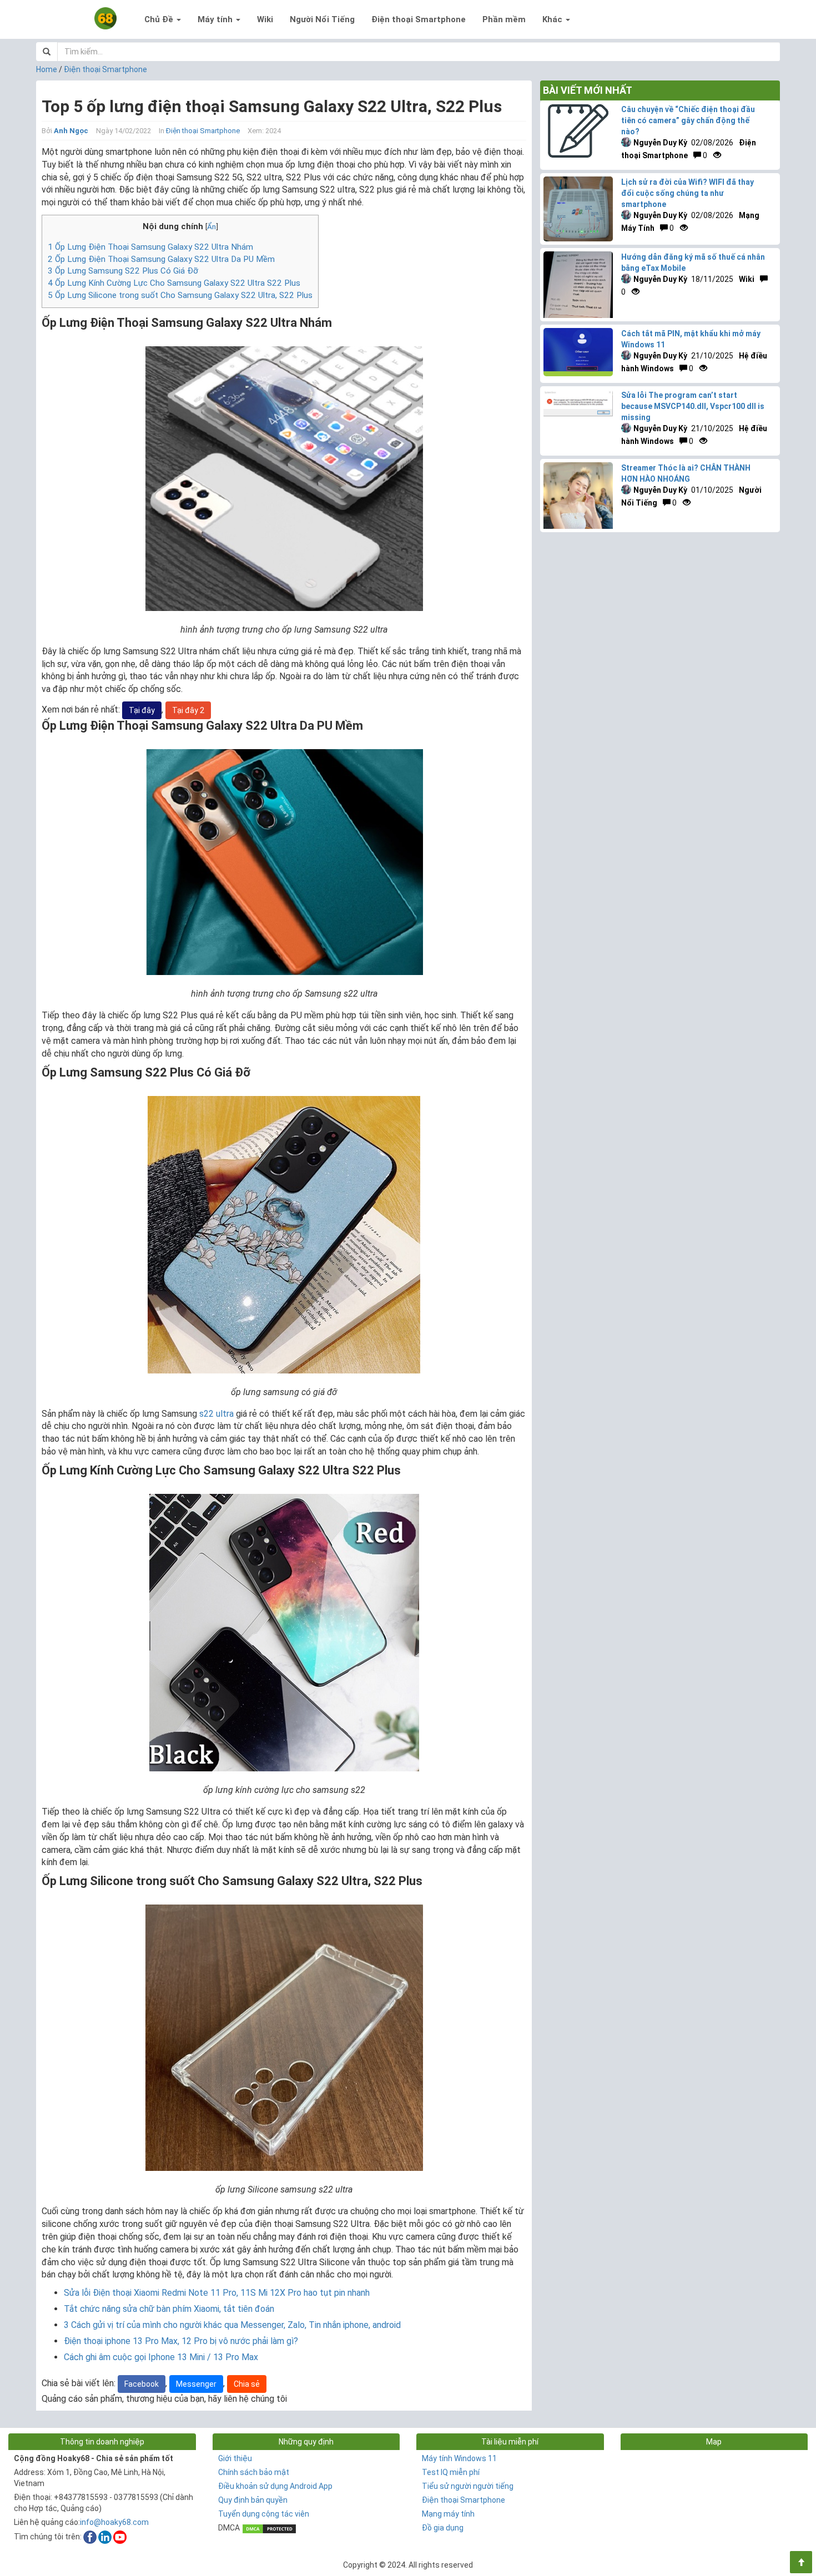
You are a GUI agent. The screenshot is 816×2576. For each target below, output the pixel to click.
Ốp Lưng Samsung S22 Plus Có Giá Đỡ (123, 271)
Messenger (196, 2384)
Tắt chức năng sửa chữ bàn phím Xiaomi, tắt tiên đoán (169, 2309)
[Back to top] (801, 2562)
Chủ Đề (160, 19)
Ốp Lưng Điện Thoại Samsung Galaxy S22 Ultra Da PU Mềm (161, 259)
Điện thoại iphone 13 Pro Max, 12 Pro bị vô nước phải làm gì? (181, 2341)
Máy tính (216, 19)
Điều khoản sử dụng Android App (275, 2486)
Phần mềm (504, 19)
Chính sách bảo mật (254, 2472)
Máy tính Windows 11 (459, 2458)
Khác (553, 19)
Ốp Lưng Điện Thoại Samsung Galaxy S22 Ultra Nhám (150, 247)
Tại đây (142, 710)
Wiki (265, 19)
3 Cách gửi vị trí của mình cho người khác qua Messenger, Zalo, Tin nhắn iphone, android (232, 2325)
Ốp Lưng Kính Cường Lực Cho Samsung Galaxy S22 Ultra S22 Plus (174, 283)
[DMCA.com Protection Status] (269, 2528)
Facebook (142, 2384)
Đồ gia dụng (443, 2528)
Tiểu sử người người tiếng (468, 2486)
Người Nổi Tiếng (322, 19)
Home (47, 69)
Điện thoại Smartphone (419, 19)
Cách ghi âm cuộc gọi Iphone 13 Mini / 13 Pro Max (161, 2357)
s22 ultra (216, 1414)
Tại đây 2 (188, 710)
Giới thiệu (235, 2458)
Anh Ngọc (71, 131)
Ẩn (211, 226)
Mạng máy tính (448, 2514)
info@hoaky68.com (114, 2522)
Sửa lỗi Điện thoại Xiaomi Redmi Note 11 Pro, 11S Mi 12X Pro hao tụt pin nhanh (217, 2293)
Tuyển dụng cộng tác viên (264, 2514)
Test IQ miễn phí (451, 2472)
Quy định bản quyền (253, 2500)
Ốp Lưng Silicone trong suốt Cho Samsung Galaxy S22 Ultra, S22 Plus (180, 295)
